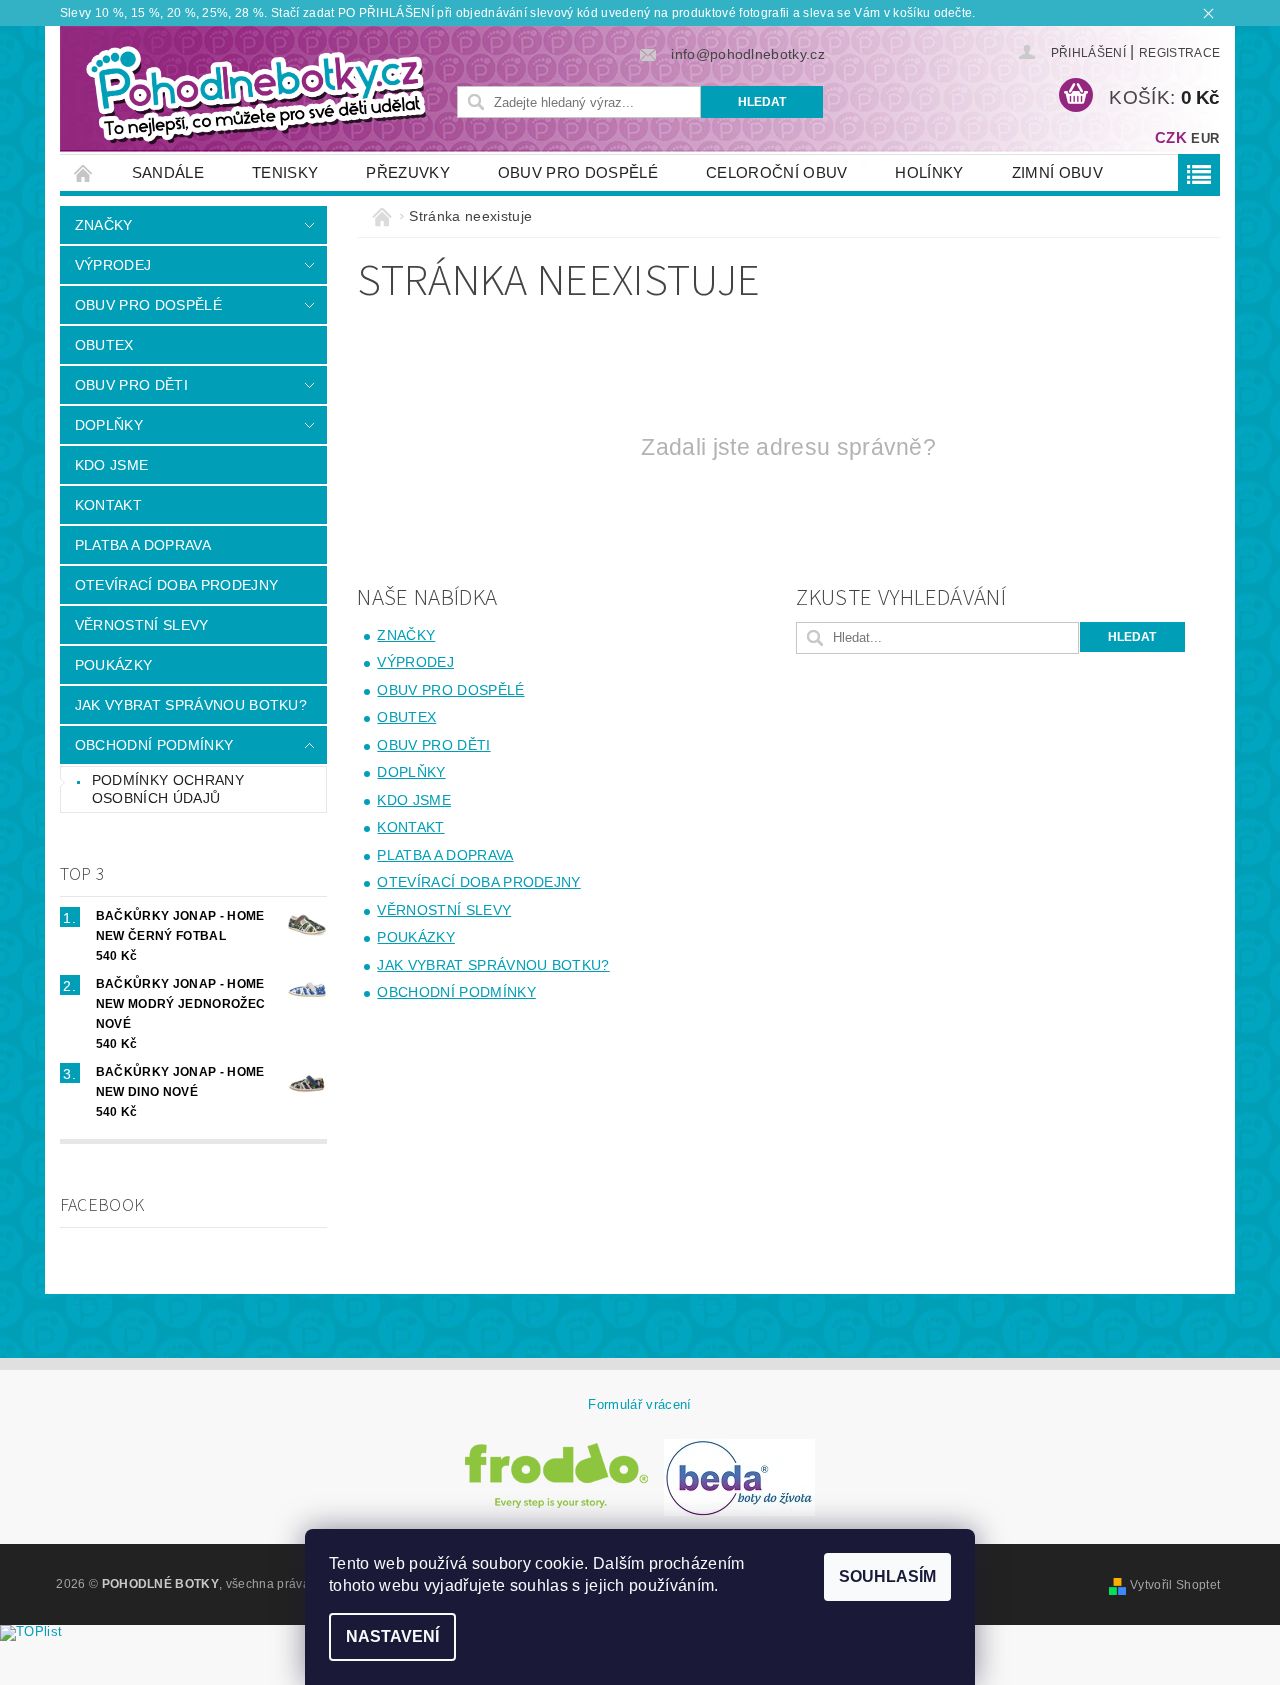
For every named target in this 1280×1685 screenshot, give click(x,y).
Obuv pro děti (131, 385)
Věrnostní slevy (142, 625)
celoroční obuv (776, 172)
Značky (104, 225)
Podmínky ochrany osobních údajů (168, 789)
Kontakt (108, 505)
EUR (1205, 138)
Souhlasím (887, 1576)
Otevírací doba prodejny (176, 585)
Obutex (104, 345)
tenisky (285, 172)
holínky (929, 172)
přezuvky (408, 172)
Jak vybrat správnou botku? (191, 705)
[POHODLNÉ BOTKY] (255, 94)
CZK (1171, 137)
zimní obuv (1057, 172)
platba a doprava (143, 545)
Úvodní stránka (84, 172)
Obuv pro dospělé (578, 172)
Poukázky (114, 665)
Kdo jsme (112, 465)
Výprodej (113, 265)
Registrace (1179, 53)
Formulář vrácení (639, 1404)
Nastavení (392, 1636)
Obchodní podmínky (154, 745)
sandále (168, 172)
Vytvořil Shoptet (1175, 1585)
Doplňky (109, 425)
